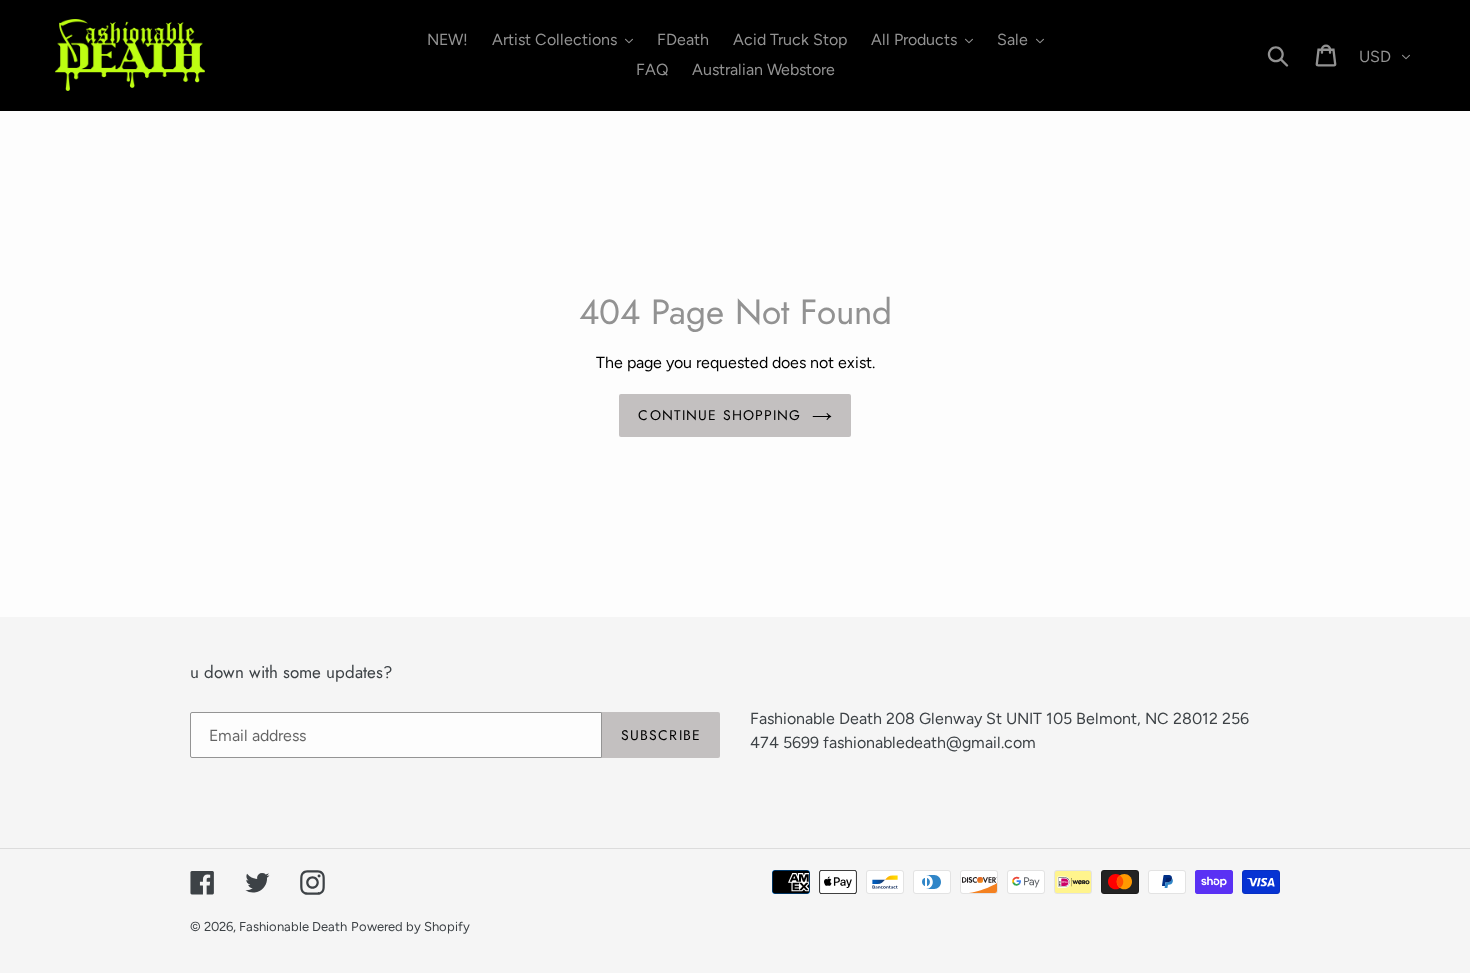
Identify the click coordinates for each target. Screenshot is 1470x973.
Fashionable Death (293, 926)
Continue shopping (719, 415)
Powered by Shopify (410, 926)
